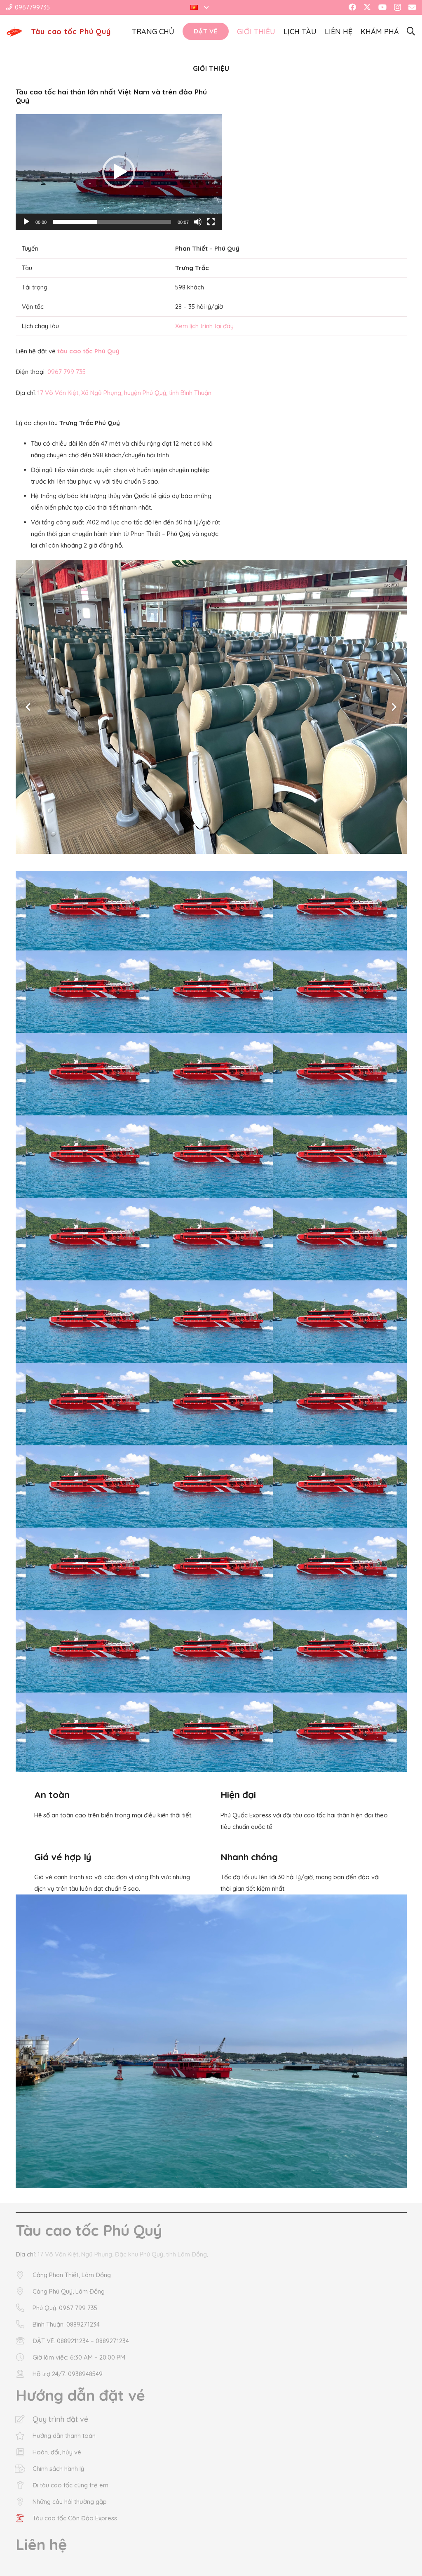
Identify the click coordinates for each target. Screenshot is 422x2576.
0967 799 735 (67, 372)
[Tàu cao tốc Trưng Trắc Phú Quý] (211, 2041)
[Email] (412, 7)
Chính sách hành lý (58, 2469)
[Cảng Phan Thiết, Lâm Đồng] (24, 2275)
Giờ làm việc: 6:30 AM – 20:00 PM (79, 2357)
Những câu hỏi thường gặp (70, 2502)
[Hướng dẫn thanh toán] (24, 2436)
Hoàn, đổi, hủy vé (57, 2452)
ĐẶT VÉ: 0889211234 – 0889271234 (81, 2341)
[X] (367, 7)
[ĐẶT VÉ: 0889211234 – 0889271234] (24, 2341)
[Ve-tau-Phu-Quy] (14, 32)
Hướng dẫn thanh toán (64, 2436)
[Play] (26, 222)
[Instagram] (397, 7)
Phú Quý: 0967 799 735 (65, 2308)
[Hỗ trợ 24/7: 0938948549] (24, 2374)
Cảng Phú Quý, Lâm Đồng (69, 2291)
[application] (119, 172)
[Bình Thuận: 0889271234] (24, 2325)
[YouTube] (382, 7)
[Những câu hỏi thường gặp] (24, 2502)
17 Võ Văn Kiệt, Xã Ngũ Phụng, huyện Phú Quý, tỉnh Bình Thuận (124, 393)
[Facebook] (352, 7)
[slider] (112, 222)
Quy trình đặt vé (60, 2419)
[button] (199, 7)
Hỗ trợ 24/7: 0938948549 (68, 2374)
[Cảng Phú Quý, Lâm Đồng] (24, 2292)
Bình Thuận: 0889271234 (66, 2324)
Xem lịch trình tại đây (204, 326)
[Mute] (198, 222)
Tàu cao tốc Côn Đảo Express (75, 2518)
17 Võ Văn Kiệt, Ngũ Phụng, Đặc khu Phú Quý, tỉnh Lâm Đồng (122, 2254)
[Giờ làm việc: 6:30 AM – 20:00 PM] (24, 2357)
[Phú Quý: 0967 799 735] (24, 2308)
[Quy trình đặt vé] (24, 2419)
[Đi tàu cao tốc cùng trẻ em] (24, 2485)
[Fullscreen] (211, 222)
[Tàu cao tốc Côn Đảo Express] (24, 2518)
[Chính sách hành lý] (24, 2469)
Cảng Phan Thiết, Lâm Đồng (72, 2275)
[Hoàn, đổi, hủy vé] (24, 2452)
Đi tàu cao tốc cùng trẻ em (70, 2485)
